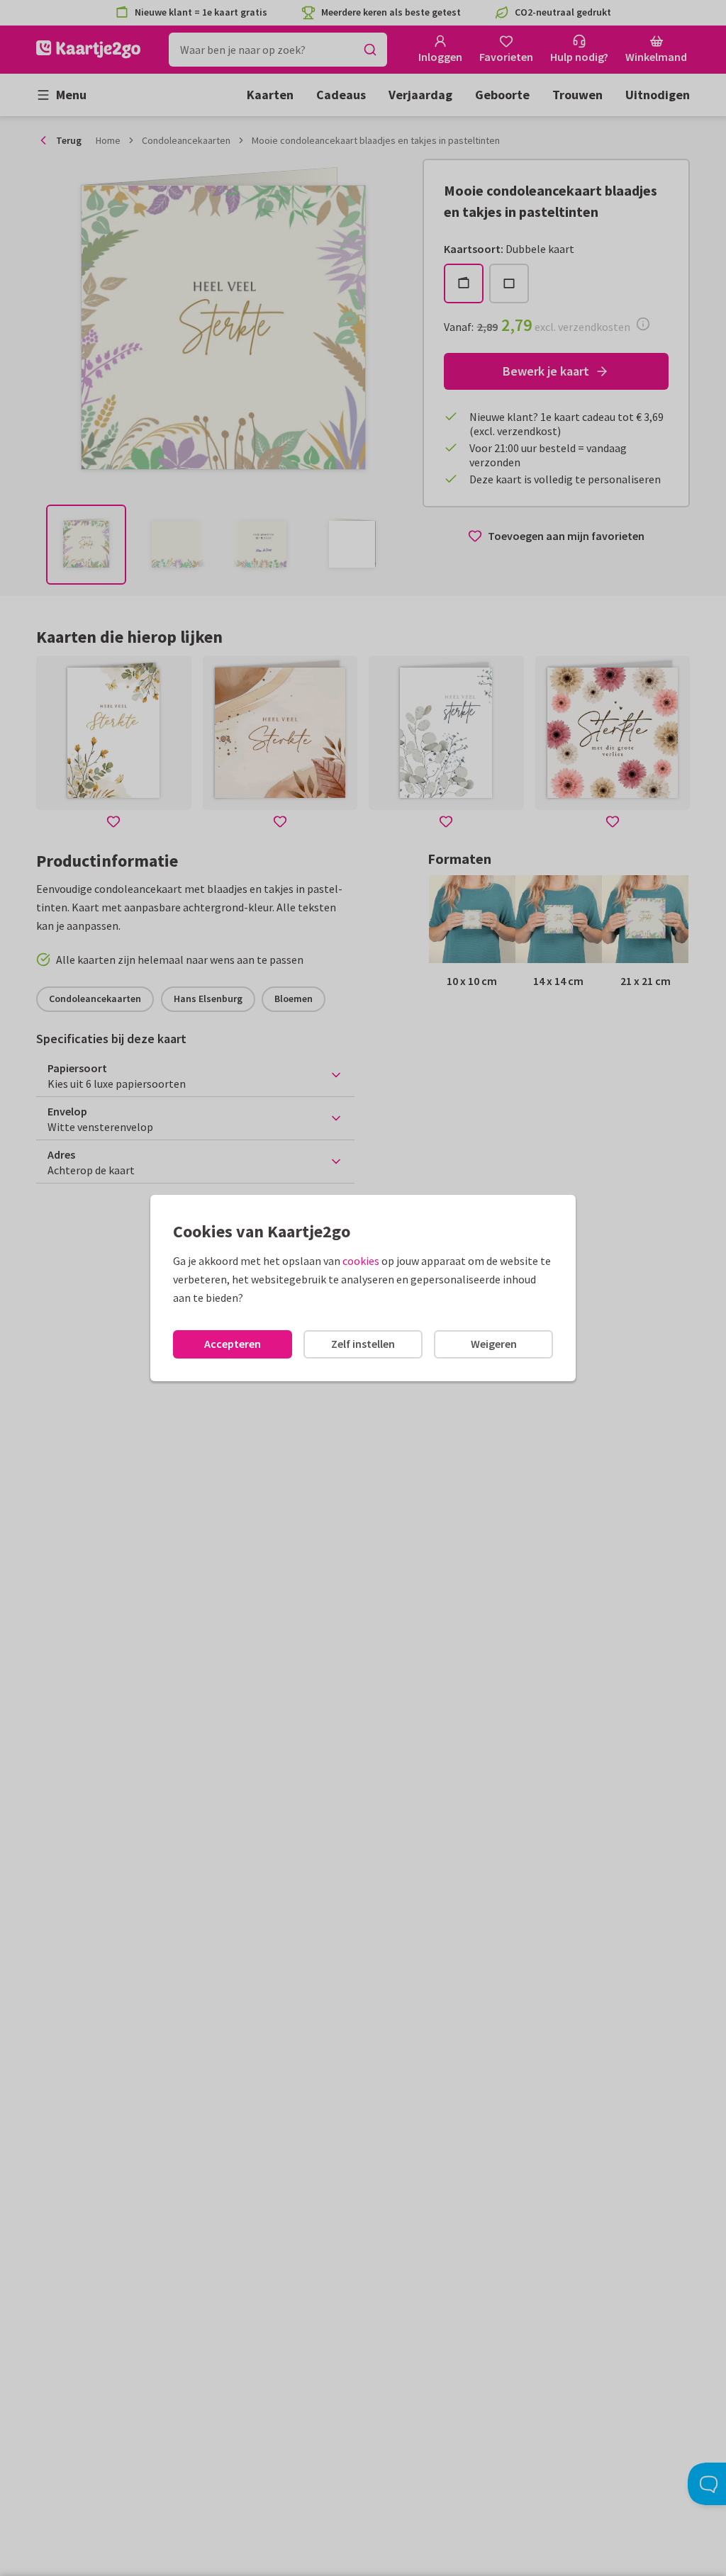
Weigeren (494, 1344)
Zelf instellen (363, 1344)
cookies (361, 1261)
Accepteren (233, 1344)
